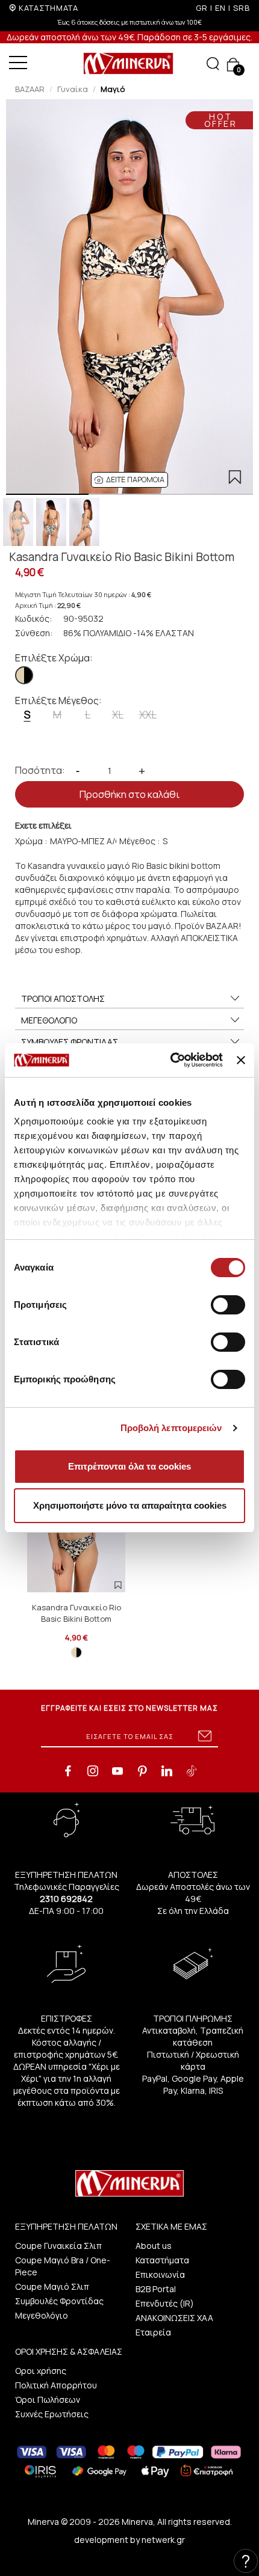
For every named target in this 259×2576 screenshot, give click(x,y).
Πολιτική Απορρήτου (56, 2385)
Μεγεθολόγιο (42, 2315)
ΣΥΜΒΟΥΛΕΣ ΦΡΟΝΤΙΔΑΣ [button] (70, 1042)
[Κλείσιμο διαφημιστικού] (241, 1060)
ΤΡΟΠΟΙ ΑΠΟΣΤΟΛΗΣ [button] (63, 998)
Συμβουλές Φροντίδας (59, 2301)
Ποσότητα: (40, 770)
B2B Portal (156, 2289)
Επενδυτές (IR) (165, 2303)
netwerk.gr (163, 2540)
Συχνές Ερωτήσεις (52, 2414)
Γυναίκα (73, 89)
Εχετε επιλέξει (43, 825)
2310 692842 (66, 1899)
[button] (129, 480)
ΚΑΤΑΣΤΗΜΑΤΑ (48, 8)
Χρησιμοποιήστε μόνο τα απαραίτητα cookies (130, 1505)
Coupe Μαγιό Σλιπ (52, 2286)
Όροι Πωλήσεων (48, 2400)
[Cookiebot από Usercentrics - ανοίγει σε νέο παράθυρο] (170, 1060)
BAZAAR (30, 89)
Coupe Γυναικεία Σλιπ (58, 2246)
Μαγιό (113, 89)
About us (154, 2246)
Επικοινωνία (160, 2274)
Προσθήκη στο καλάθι (129, 794)
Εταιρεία (153, 2332)
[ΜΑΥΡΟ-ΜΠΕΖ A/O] (24, 675)
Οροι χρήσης (41, 2371)
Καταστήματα (162, 2260)
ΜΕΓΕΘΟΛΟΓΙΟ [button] (49, 1020)
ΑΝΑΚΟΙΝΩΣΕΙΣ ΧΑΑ (174, 2318)
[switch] (228, 1305)
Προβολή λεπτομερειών (171, 1428)
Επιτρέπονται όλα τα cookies (129, 1466)
